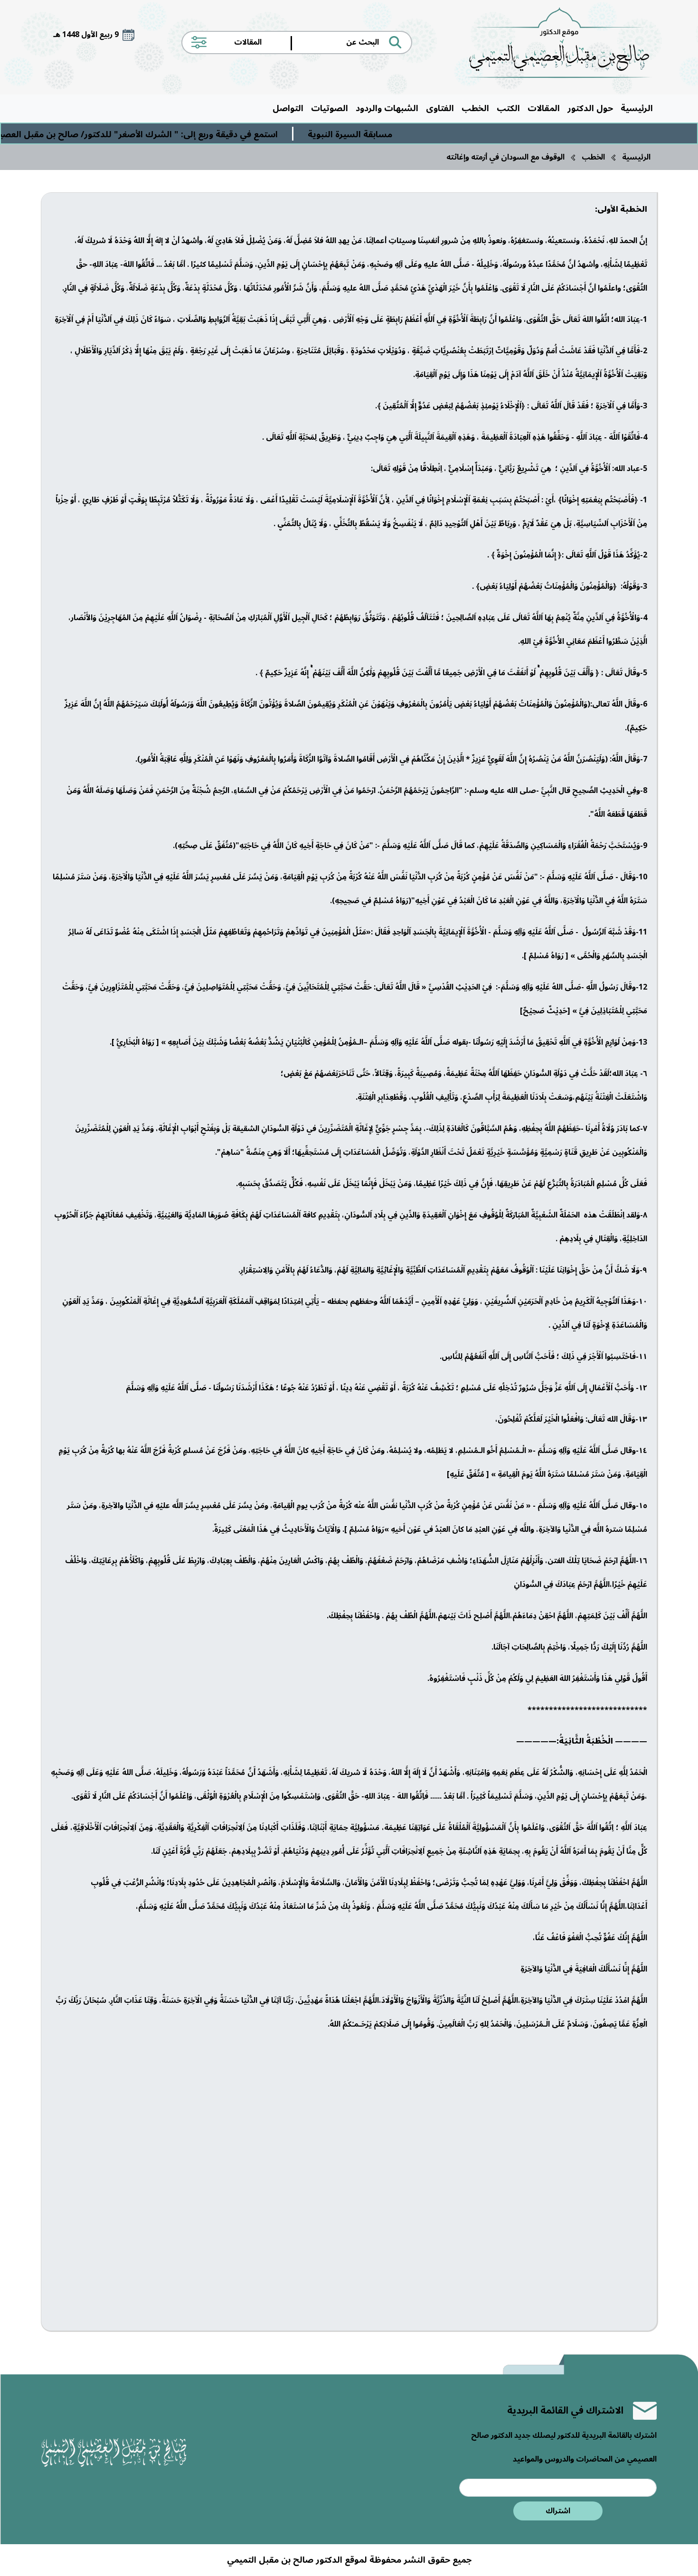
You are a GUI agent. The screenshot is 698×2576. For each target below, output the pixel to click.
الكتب (508, 108)
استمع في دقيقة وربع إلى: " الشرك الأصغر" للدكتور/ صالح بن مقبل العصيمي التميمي (174, 134)
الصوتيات (330, 108)
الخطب (475, 108)
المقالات (544, 108)
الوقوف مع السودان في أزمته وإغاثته (505, 157)
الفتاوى (440, 108)
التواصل (288, 108)
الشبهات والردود (387, 108)
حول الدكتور (590, 108)
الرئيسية (637, 108)
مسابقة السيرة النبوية (408, 134)
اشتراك (558, 2511)
